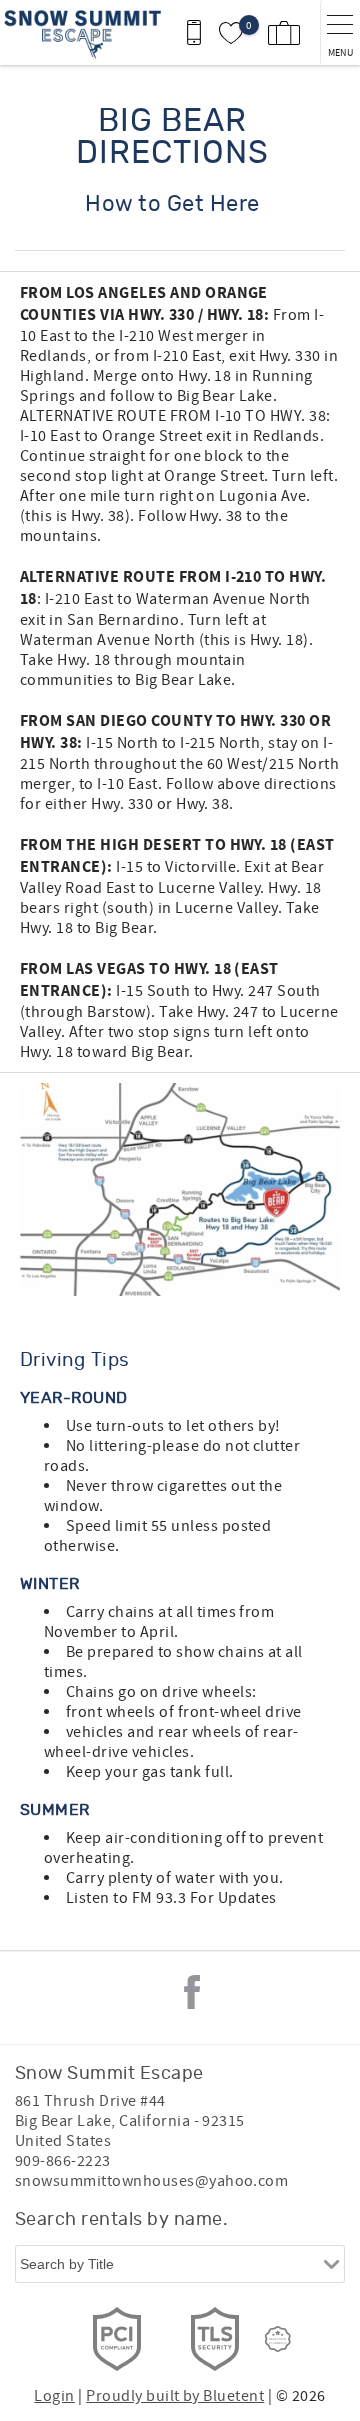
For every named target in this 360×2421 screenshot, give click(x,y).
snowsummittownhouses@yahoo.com (151, 2181)
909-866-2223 (63, 2161)
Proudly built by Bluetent (175, 2396)
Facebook (192, 1992)
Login (54, 2396)
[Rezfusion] (278, 2339)
